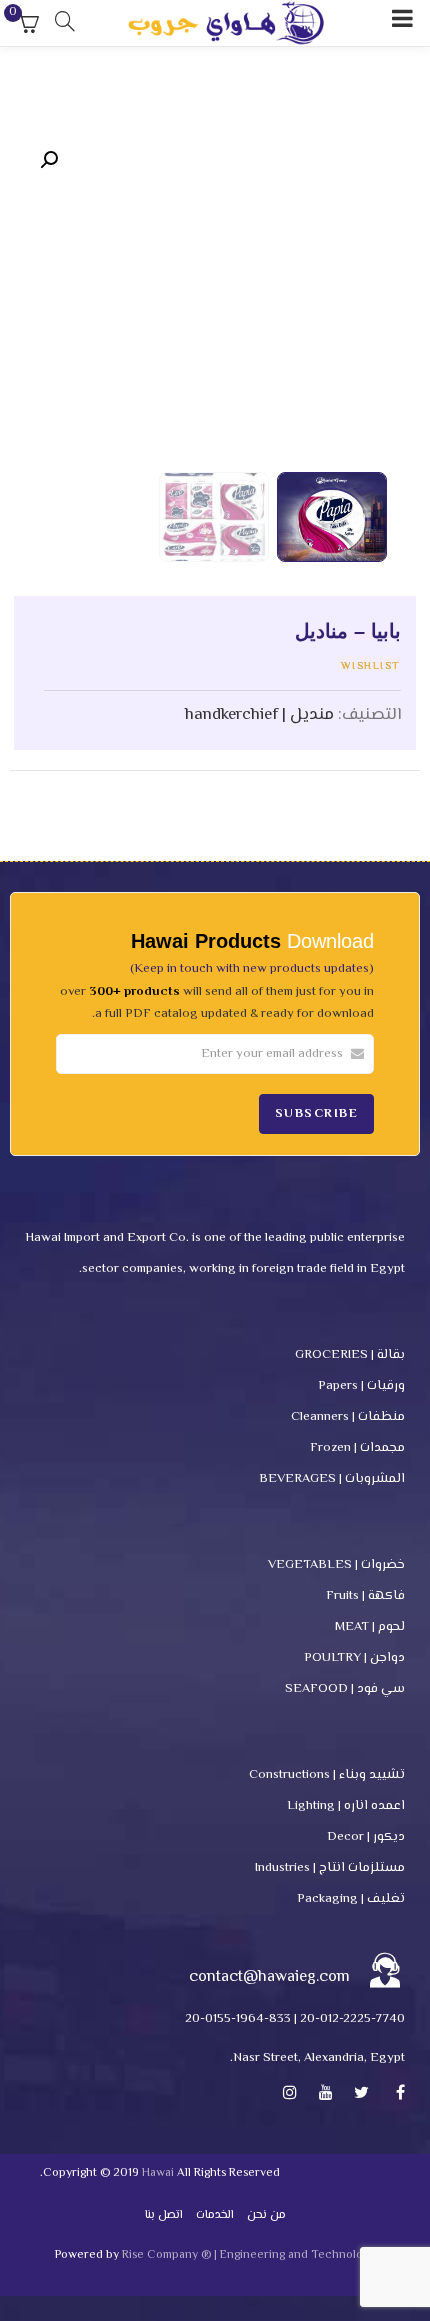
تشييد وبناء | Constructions (327, 1775)
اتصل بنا (164, 2215)
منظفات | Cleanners (348, 1417)
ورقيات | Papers (361, 1386)
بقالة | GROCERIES (350, 1355)
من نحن (266, 2215)
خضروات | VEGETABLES (336, 1565)
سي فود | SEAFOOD (345, 1689)
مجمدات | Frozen (357, 1448)
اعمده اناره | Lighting (346, 1806)
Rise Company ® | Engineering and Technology (248, 2255)
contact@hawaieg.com (269, 1977)
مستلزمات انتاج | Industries (330, 1868)
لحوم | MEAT (370, 1627)
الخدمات (215, 2215)
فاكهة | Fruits (365, 1596)
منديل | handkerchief (259, 715)
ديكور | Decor (366, 1837)
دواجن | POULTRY (354, 1658)
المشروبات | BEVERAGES (332, 1479)
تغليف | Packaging (351, 1899)
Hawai (158, 2173)
